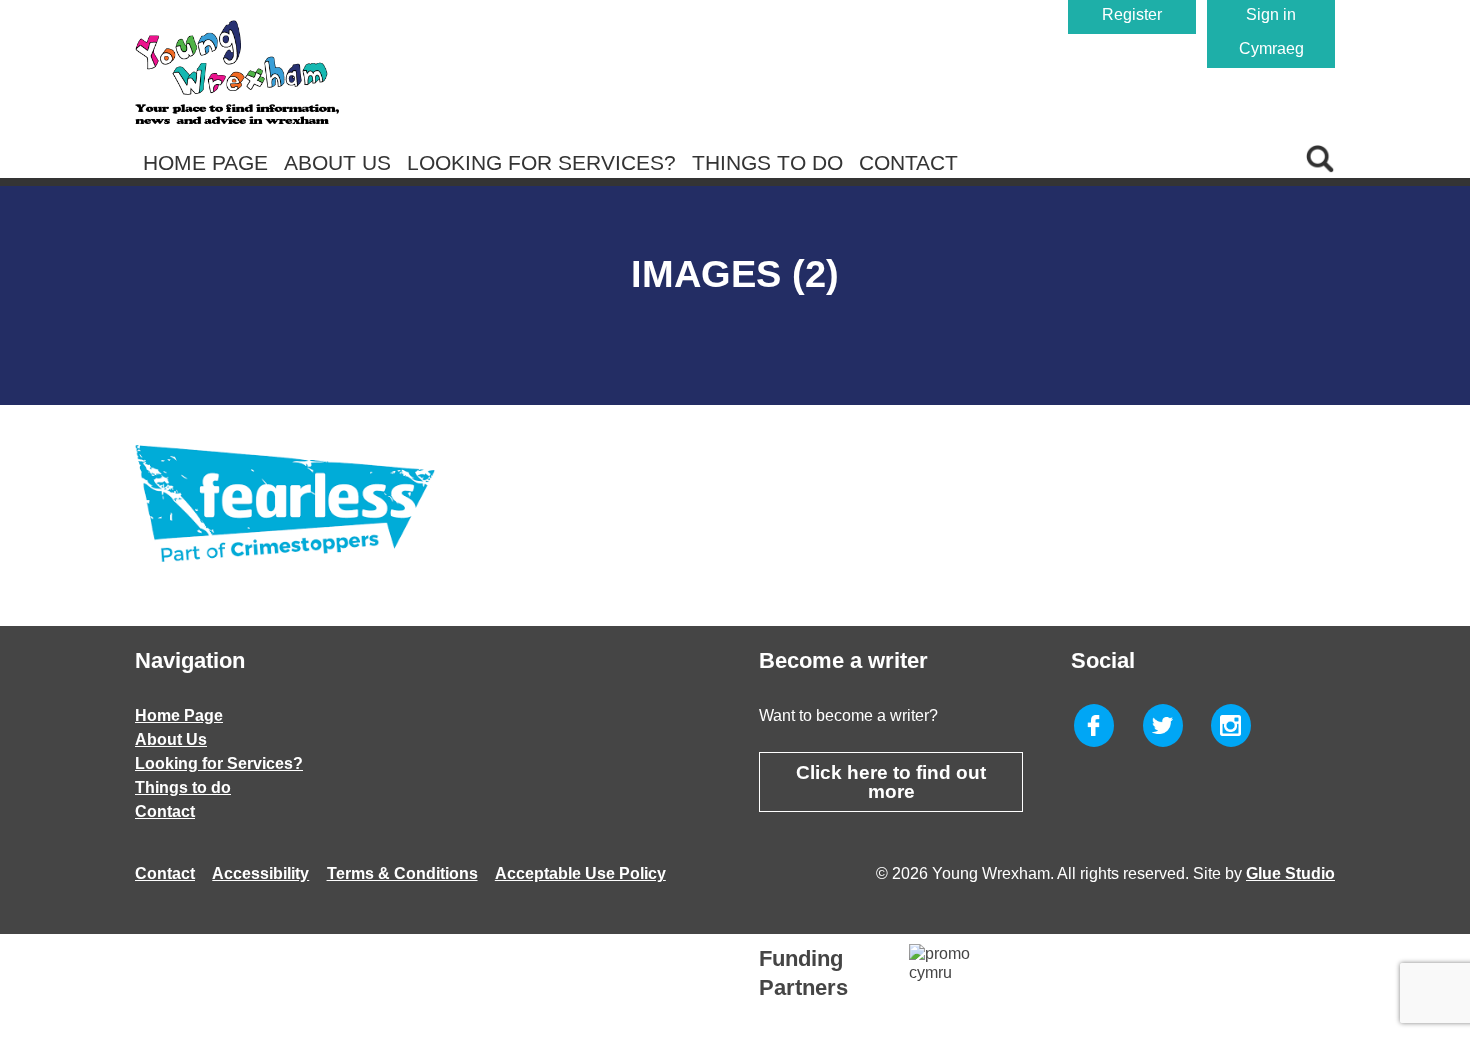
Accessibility (260, 873)
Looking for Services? (541, 162)
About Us (337, 162)
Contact (908, 162)
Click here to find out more (891, 782)
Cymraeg (1271, 48)
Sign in (1271, 14)
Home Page (205, 162)
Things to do (767, 162)
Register (1132, 14)
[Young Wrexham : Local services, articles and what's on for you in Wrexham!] (237, 72)
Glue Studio (1290, 873)
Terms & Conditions (402, 873)
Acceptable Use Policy (580, 873)
